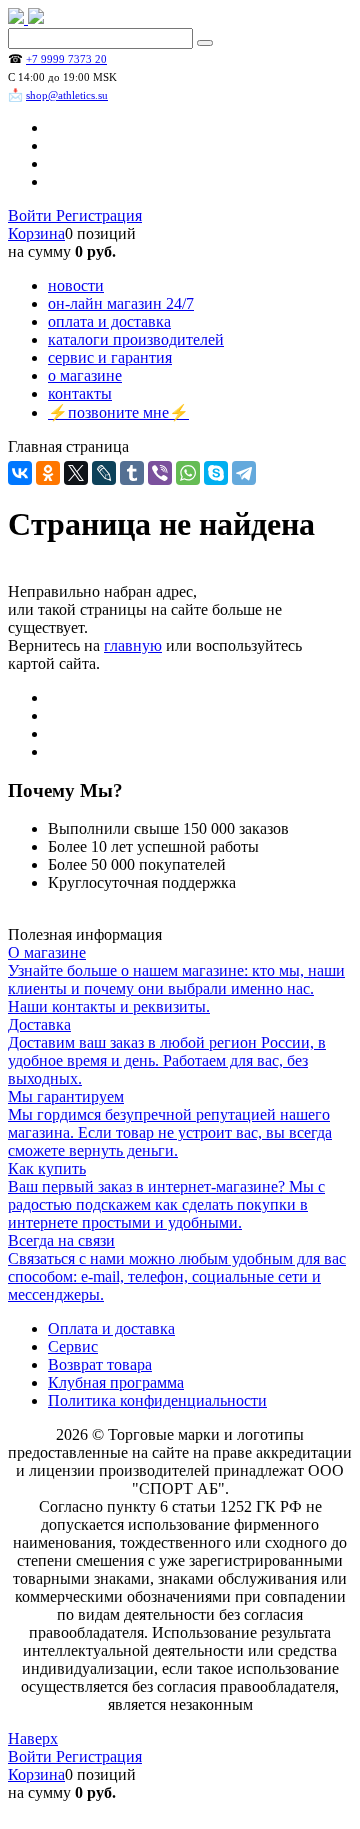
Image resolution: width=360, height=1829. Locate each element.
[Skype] (216, 473)
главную (133, 645)
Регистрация (99, 215)
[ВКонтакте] (20, 473)
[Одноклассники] (48, 473)
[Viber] (160, 473)
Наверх (33, 1738)
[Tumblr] (132, 473)
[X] (76, 473)
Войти (32, 215)
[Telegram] (244, 473)
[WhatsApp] (188, 473)
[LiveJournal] (104, 473)
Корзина (36, 233)
